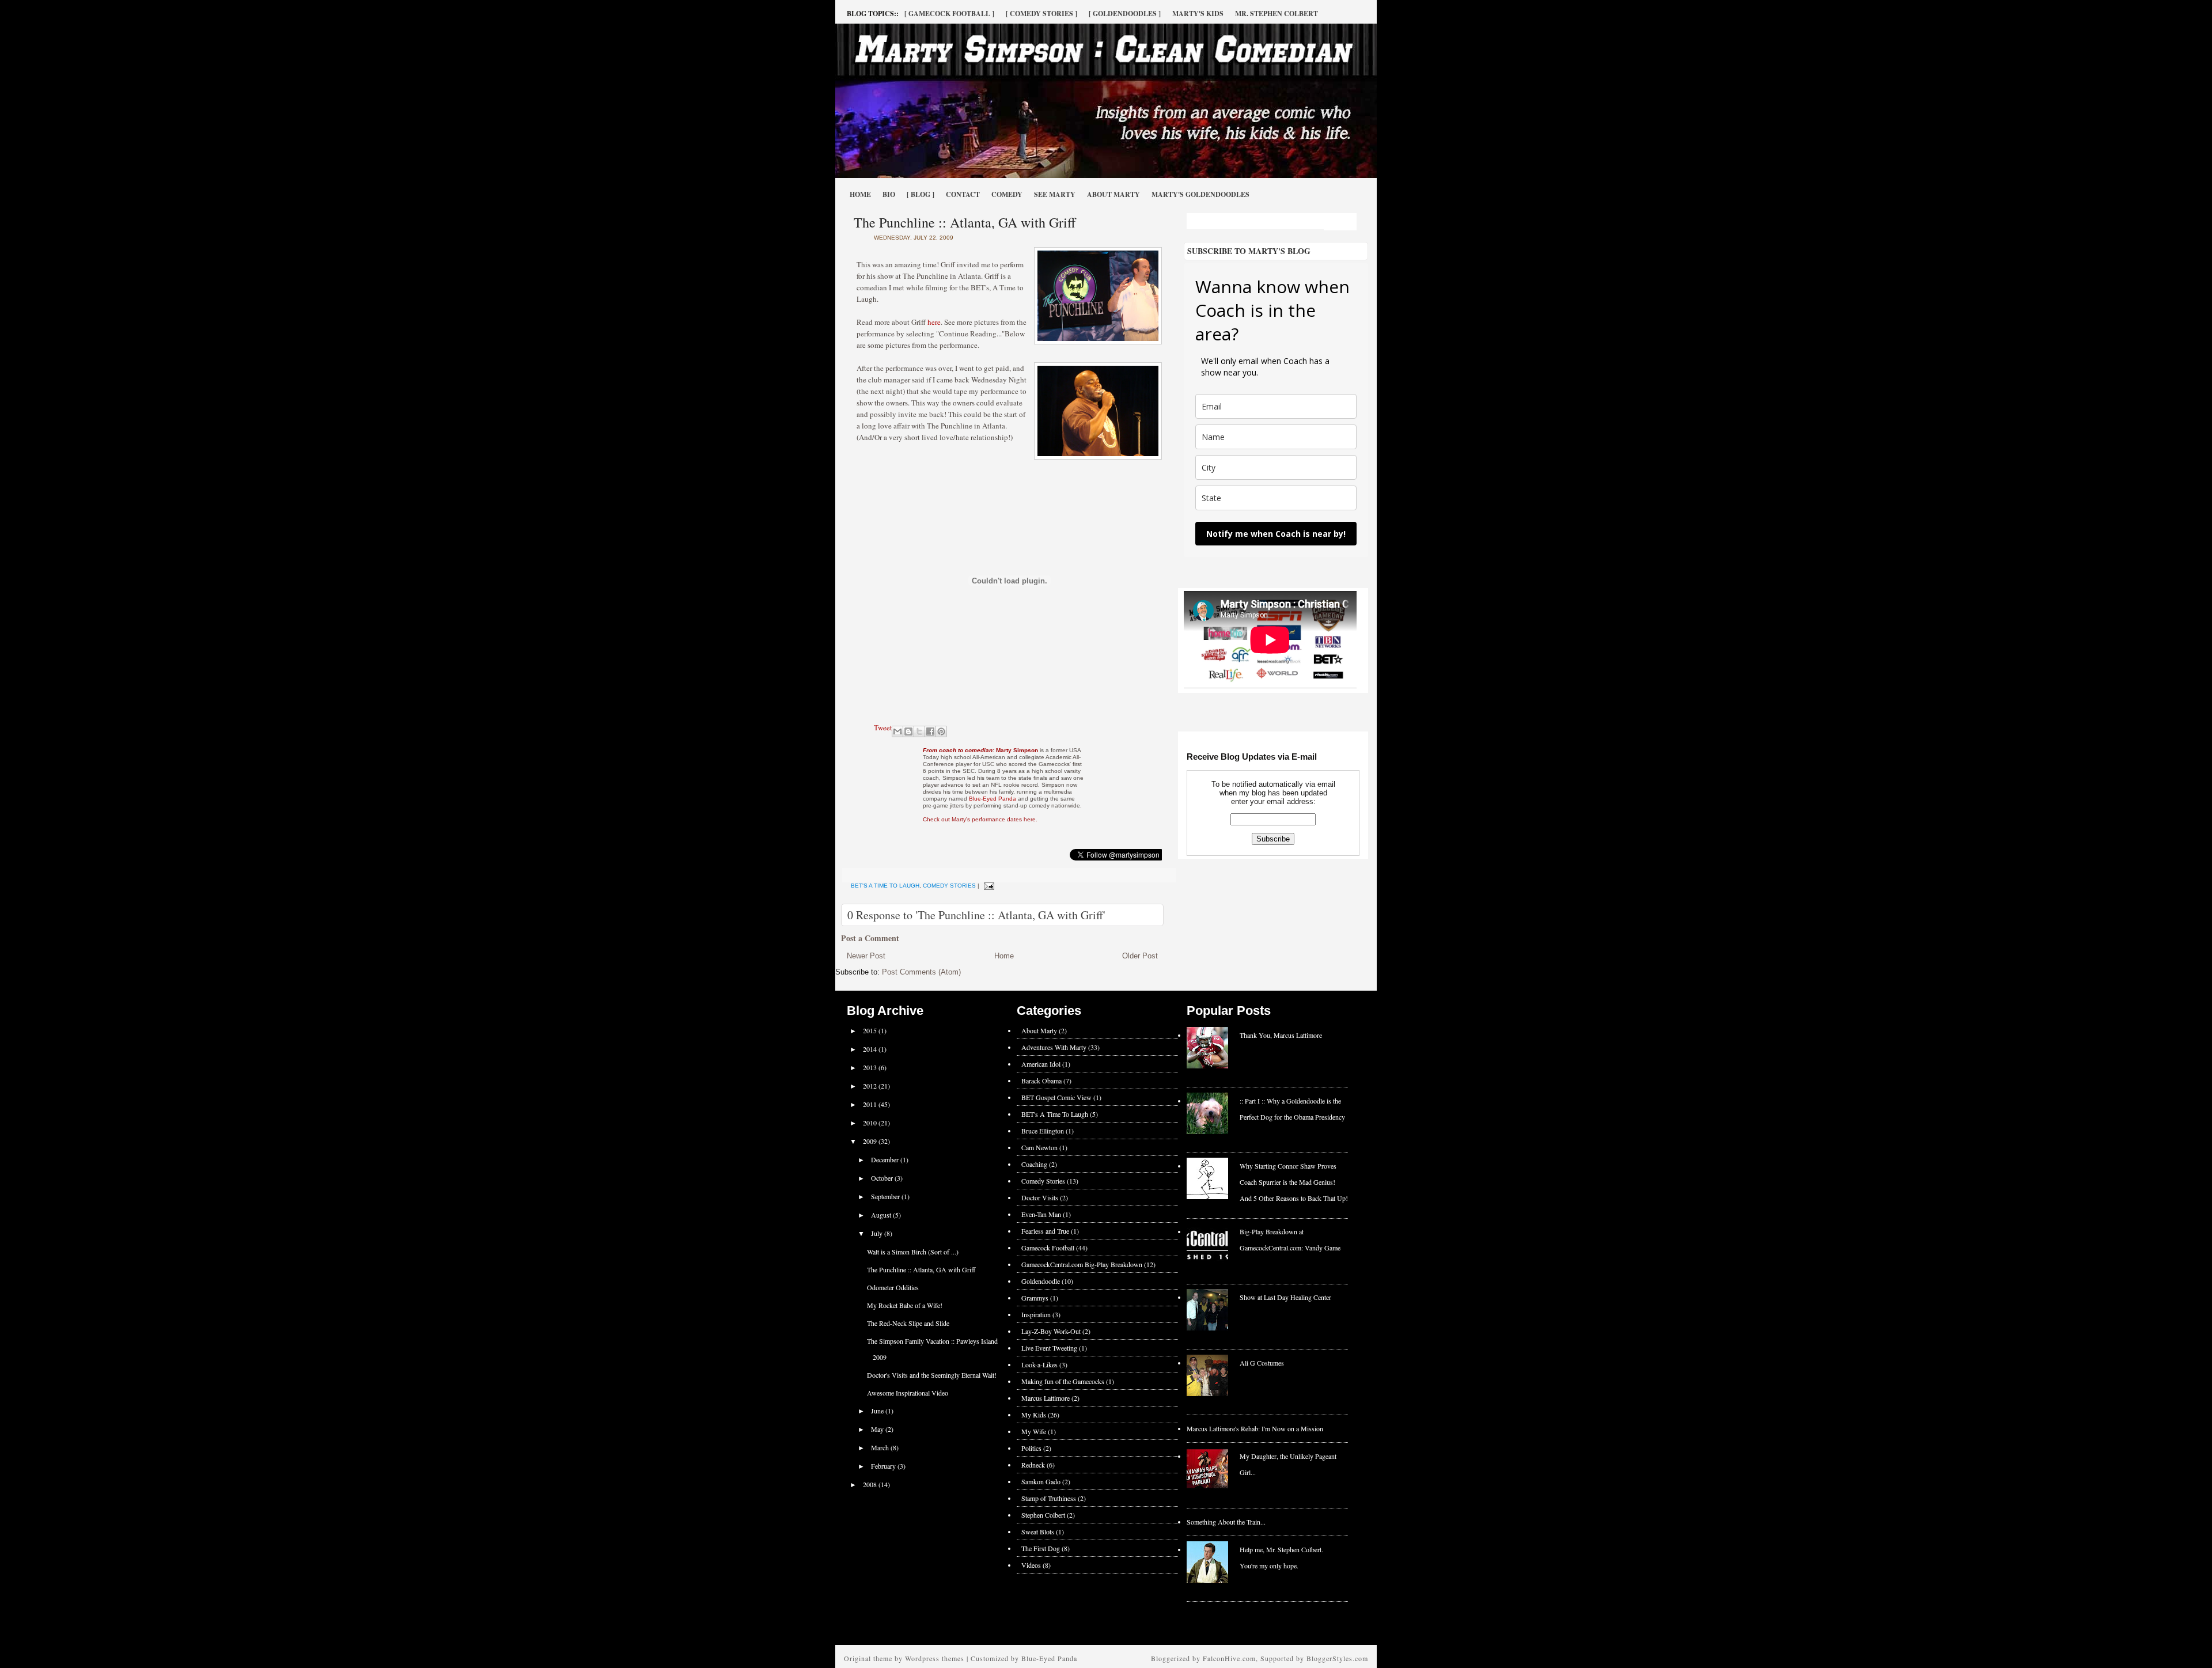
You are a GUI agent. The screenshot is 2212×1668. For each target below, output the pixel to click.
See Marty (1055, 194)
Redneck (1033, 1465)
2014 (871, 1049)
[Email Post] (988, 886)
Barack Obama (1041, 1081)
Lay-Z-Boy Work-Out (1051, 1331)
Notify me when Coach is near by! (1276, 534)
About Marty (1113, 194)
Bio (889, 194)
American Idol (1041, 1064)
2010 (871, 1123)
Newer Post (866, 956)
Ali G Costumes (1262, 1363)
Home (860, 194)
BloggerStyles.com (1337, 1658)
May (878, 1429)
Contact (963, 194)
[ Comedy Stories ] (1041, 14)
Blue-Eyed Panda (993, 799)
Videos (1031, 1565)
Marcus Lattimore (1046, 1398)
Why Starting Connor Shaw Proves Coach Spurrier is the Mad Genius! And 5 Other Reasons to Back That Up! (1294, 1182)
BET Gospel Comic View (1056, 1097)
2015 (871, 1030)
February (884, 1466)
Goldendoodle (1041, 1281)
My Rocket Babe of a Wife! (905, 1305)
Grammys (1035, 1298)
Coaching (1034, 1164)
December (886, 1159)
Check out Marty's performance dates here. (980, 819)
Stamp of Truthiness (1049, 1498)
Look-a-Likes (1039, 1364)
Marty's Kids (1198, 14)
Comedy (1007, 194)
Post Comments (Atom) (921, 972)
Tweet (883, 727)
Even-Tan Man (1041, 1214)
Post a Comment (870, 938)
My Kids (1034, 1415)
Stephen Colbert (1043, 1515)
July (878, 1233)
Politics (1031, 1448)
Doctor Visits (1040, 1197)
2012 (871, 1086)
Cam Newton (1039, 1147)
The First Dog (1041, 1548)
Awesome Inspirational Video (908, 1393)
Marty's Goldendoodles (1200, 194)
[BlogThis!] (908, 731)
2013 (871, 1067)
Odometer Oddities (893, 1287)
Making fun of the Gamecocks (1063, 1381)
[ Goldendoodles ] (1125, 14)
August (882, 1215)
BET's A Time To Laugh (885, 886)
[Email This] (897, 731)
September (886, 1196)
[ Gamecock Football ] (949, 14)
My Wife (1034, 1431)
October (883, 1178)
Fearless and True (1045, 1231)
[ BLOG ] (921, 194)
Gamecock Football (1048, 1248)
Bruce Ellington (1043, 1131)
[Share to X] (919, 731)
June (878, 1411)
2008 (871, 1484)
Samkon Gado (1041, 1481)
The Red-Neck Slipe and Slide (908, 1323)
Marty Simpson (980, 750)
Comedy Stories (949, 886)
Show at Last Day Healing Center (1285, 1297)
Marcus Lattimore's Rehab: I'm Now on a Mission (1255, 1428)
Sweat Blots (1038, 1531)
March (881, 1447)
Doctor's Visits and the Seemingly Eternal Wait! (932, 1375)
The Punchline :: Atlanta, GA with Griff (965, 222)
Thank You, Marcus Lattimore (1281, 1035)
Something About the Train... (1226, 1522)
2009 (871, 1141)
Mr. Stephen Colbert (1277, 14)
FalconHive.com (1229, 1658)
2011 (871, 1104)
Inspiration (1036, 1314)
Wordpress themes (935, 1658)
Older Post (1140, 956)
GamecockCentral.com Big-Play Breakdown (1082, 1264)
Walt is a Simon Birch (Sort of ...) (913, 1252)
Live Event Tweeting (1049, 1348)
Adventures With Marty (1054, 1047)
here (934, 322)
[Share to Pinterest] (941, 731)
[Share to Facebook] (930, 731)
